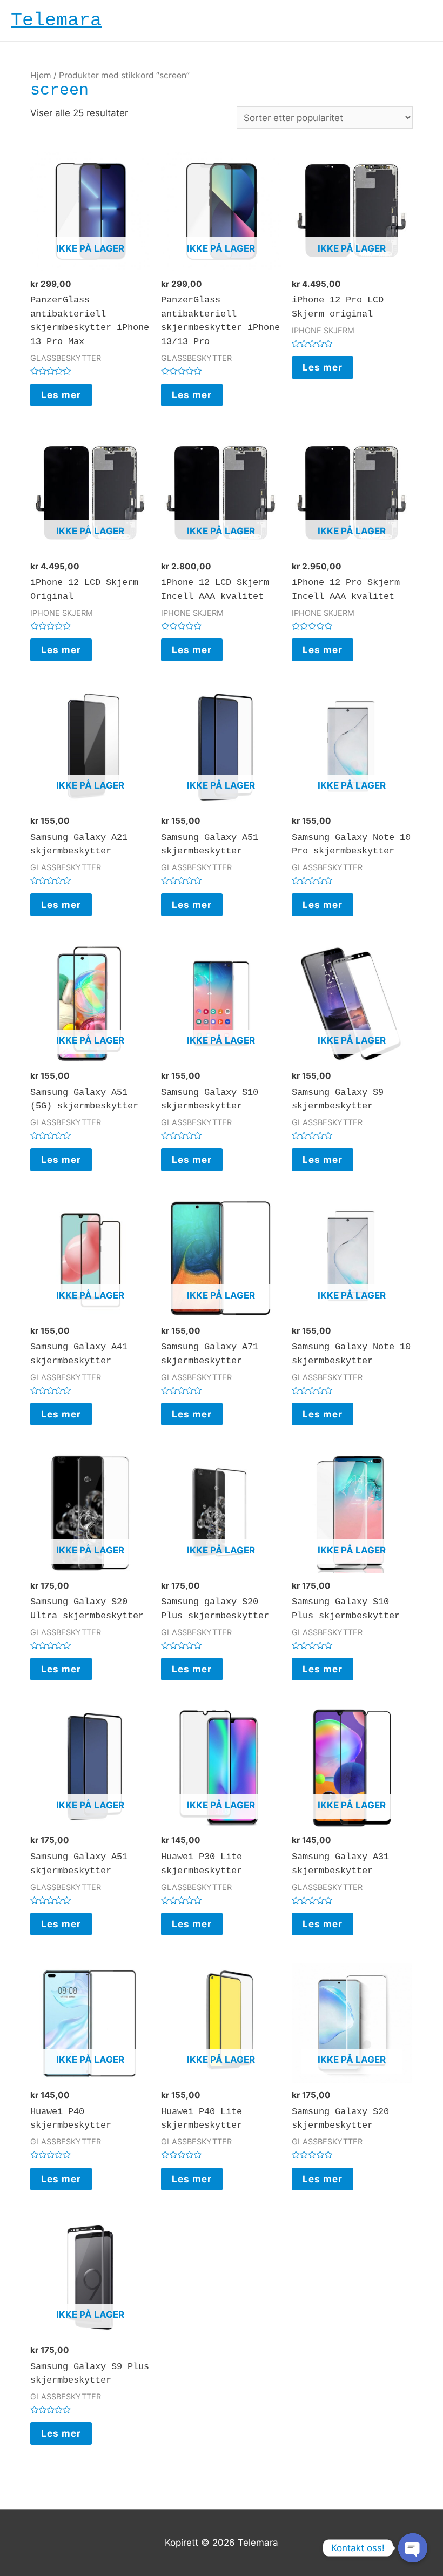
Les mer (61, 395)
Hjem (41, 75)
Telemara (56, 21)
